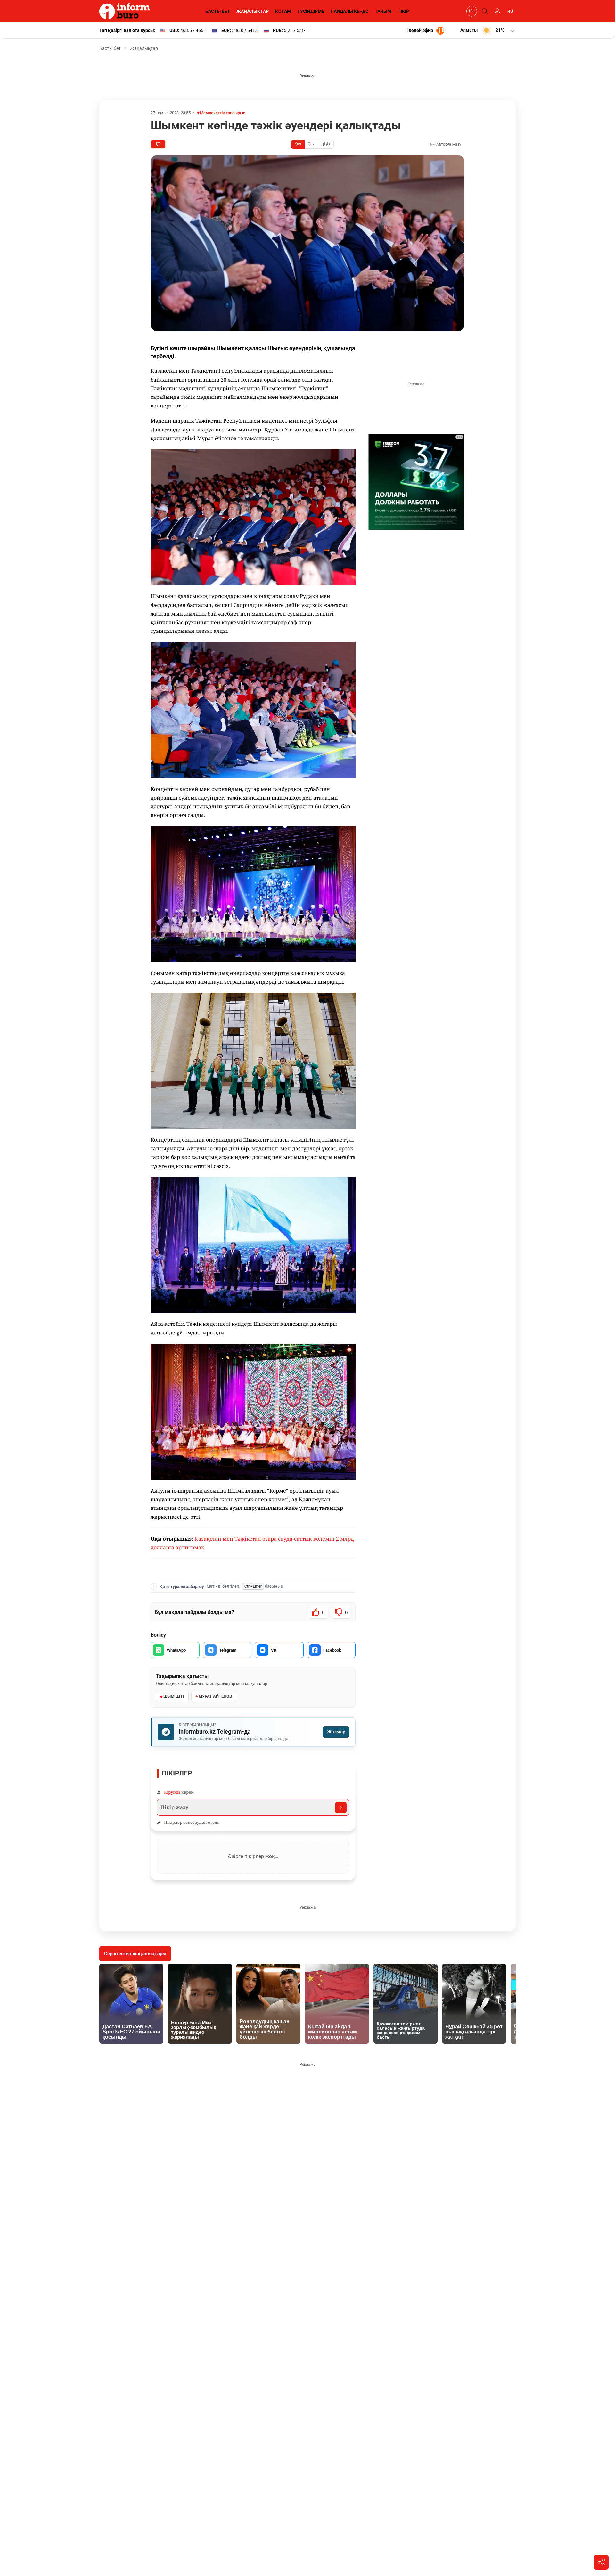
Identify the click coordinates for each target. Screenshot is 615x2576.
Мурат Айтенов (215, 1696)
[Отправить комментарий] (341, 1807)
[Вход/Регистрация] (496, 11)
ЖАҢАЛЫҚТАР (253, 11)
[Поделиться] (601, 2562)
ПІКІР (403, 11)
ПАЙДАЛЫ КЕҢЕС (349, 11)
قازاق (326, 144)
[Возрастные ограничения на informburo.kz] (471, 11)
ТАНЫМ (383, 11)
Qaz (311, 144)
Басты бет (110, 48)
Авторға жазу (448, 144)
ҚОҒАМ (283, 11)
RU (510, 11)
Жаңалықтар (144, 48)
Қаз (298, 144)
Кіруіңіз (172, 1792)
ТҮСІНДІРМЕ (311, 11)
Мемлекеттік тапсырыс (223, 113)
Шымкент (174, 1696)
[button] (488, 30)
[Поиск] (484, 11)
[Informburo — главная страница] (126, 11)
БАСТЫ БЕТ (218, 11)
